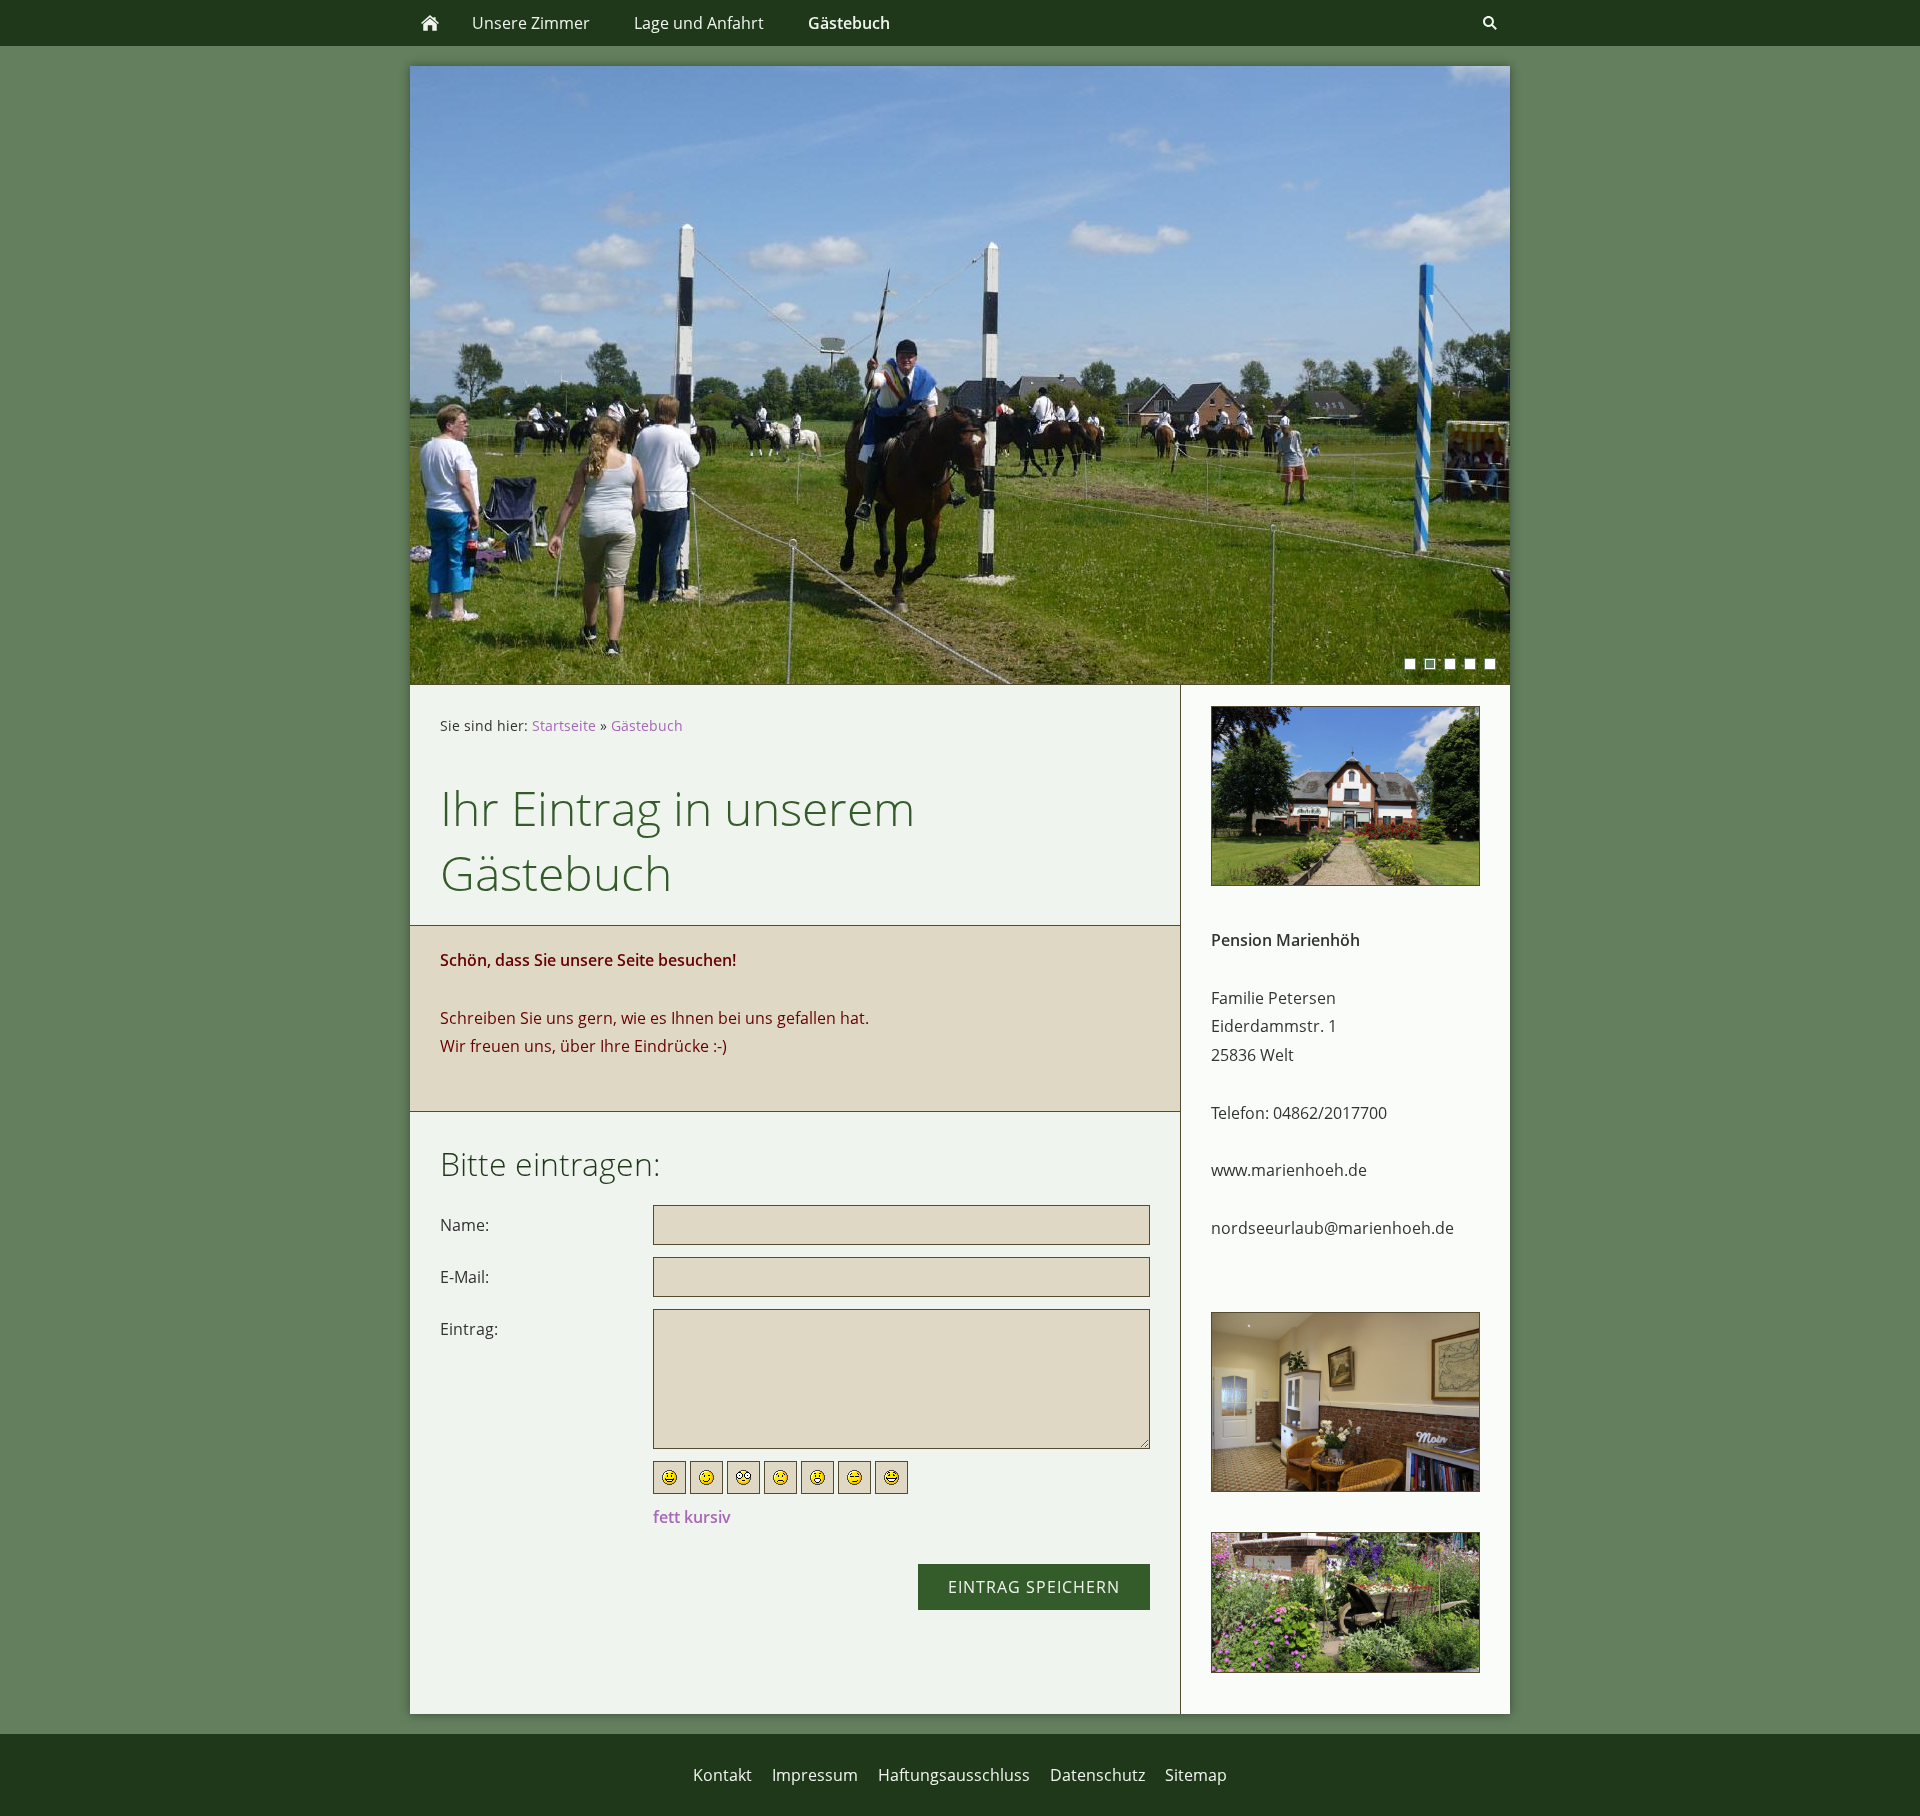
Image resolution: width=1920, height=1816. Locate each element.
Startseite (564, 725)
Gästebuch (647, 725)
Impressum (815, 1775)
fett (666, 1517)
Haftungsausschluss (954, 1775)
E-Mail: (464, 1277)
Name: (464, 1225)
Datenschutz (1097, 1775)
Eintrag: (469, 1329)
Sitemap (1196, 1775)
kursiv (707, 1517)
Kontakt (722, 1775)
